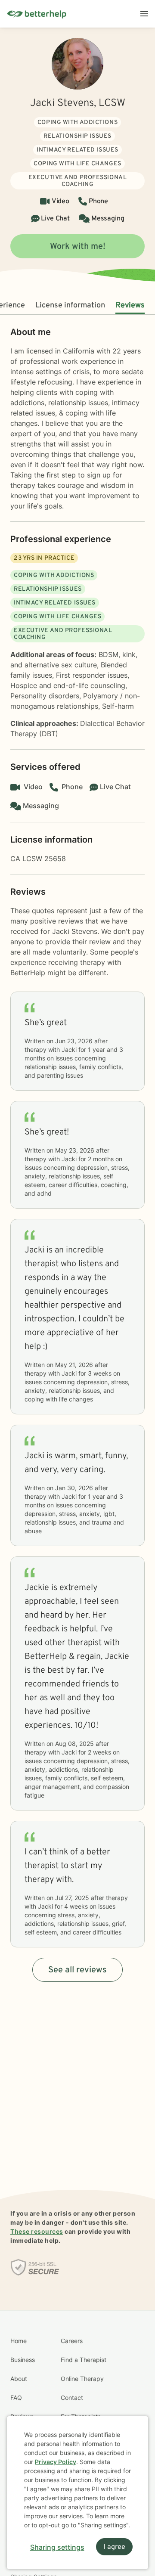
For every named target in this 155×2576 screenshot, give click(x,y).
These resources (37, 2231)
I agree (114, 2547)
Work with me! (78, 247)
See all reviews (77, 1970)
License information (70, 305)
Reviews (130, 305)
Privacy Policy (56, 2462)
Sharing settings (57, 2547)
